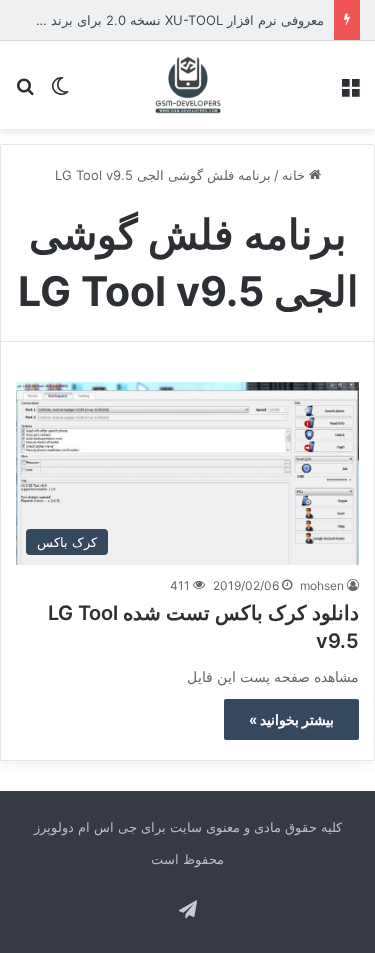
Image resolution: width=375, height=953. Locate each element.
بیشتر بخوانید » (291, 719)
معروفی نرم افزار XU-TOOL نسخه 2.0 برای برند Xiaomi (165, 20)
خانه (295, 175)
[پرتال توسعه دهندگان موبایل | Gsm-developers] (188, 85)
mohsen (322, 585)
